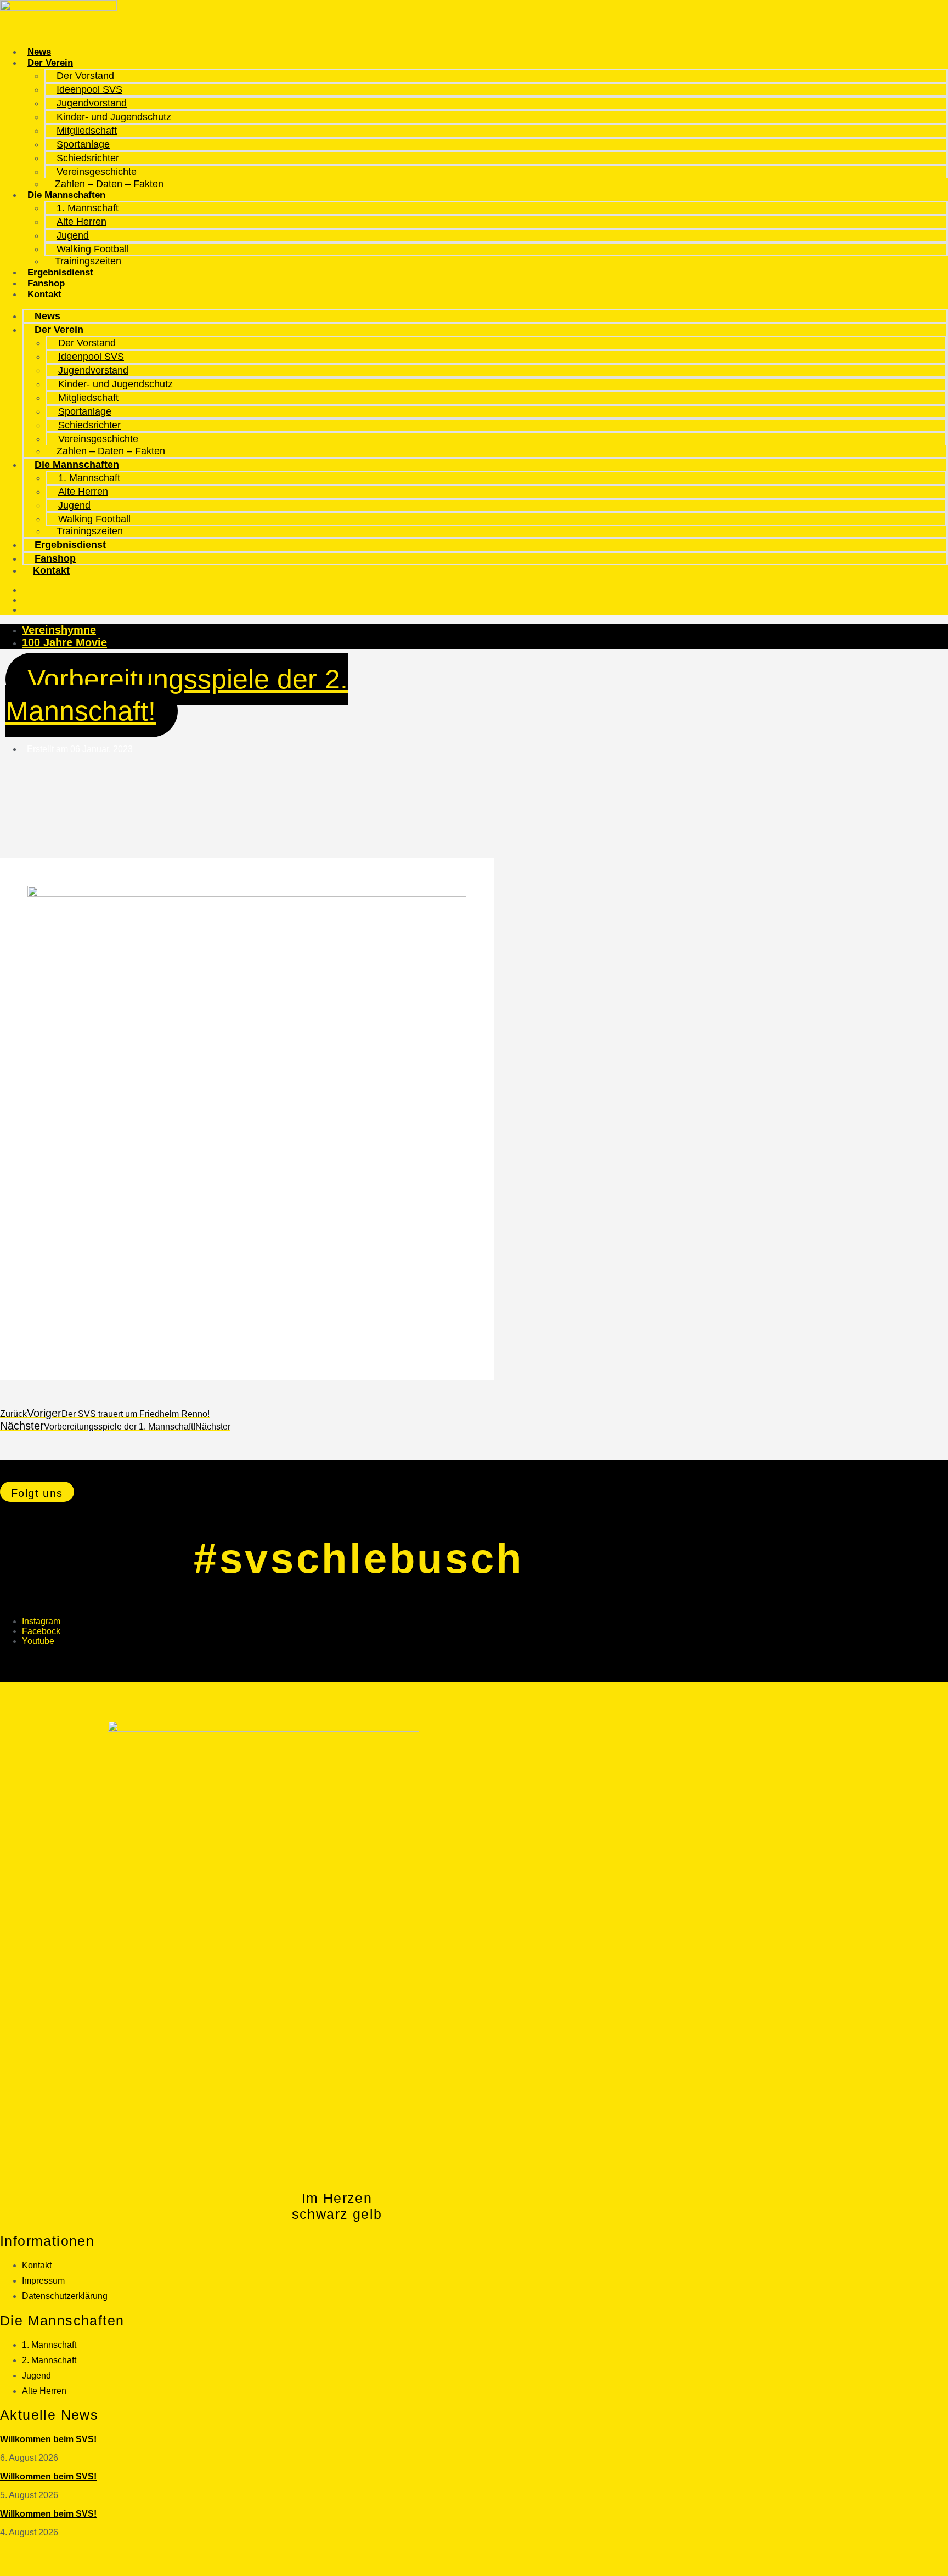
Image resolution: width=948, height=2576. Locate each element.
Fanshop (46, 283)
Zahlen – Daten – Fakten (109, 184)
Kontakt (44, 294)
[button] (37, 1492)
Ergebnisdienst (60, 272)
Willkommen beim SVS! (48, 2439)
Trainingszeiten (88, 261)
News (39, 52)
